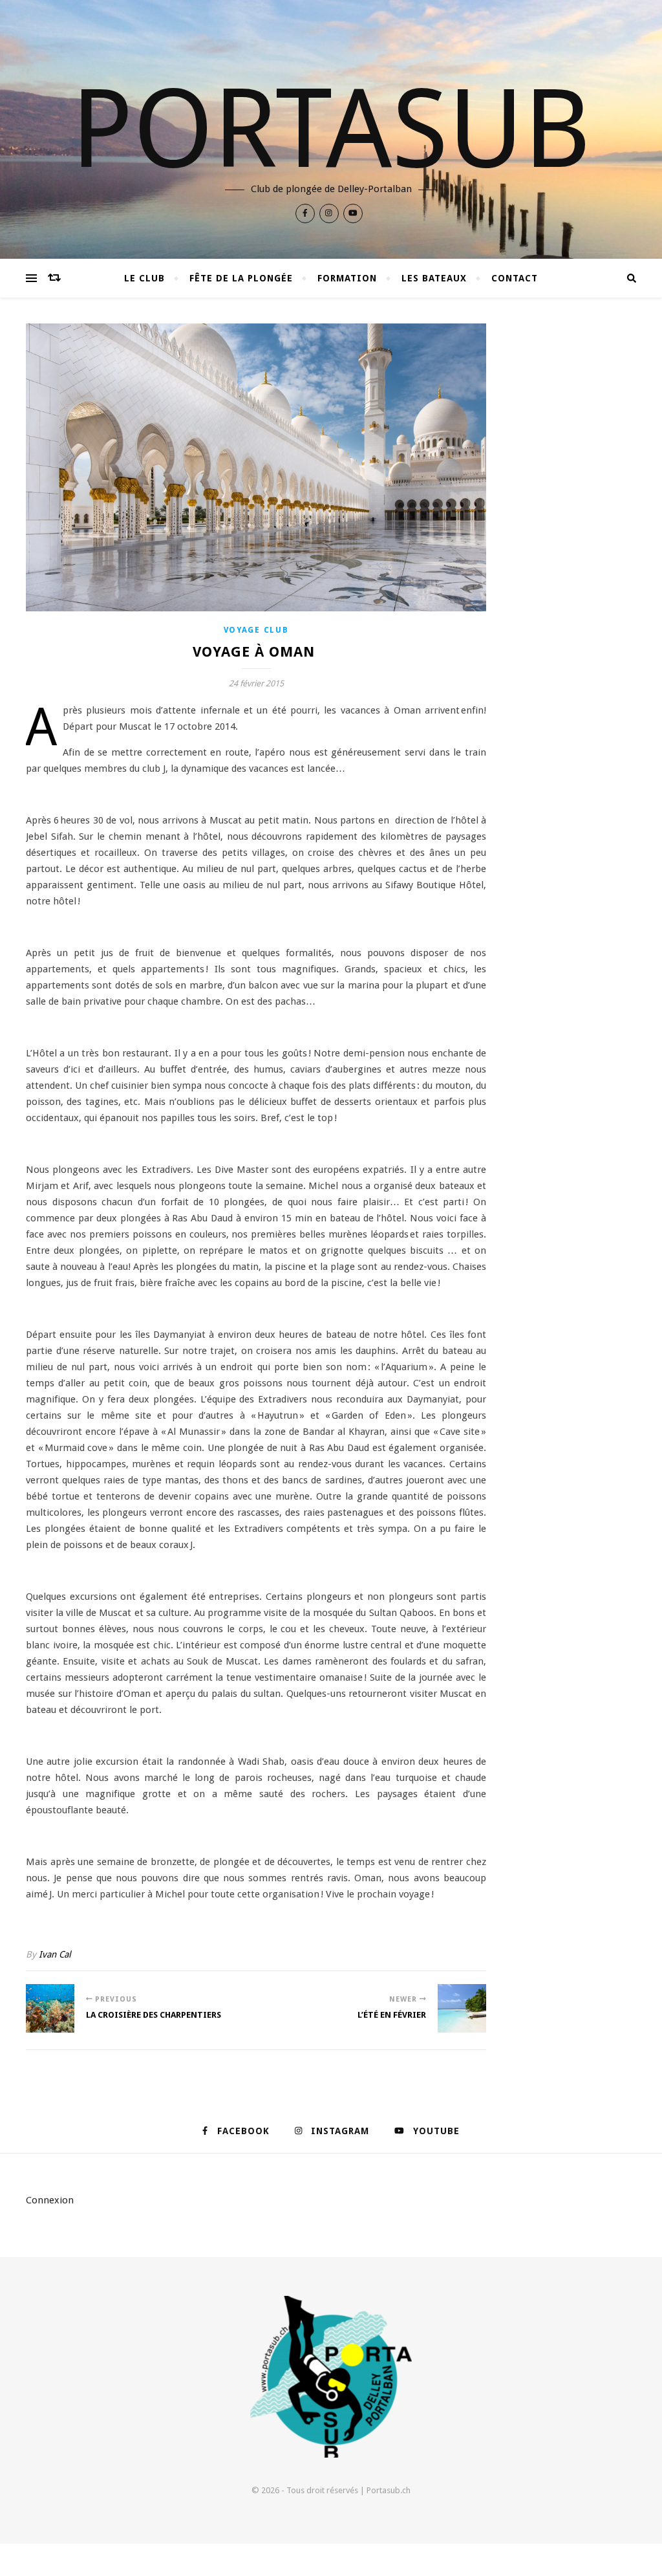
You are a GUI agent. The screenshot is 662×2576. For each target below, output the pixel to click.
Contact (515, 278)
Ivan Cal (55, 1954)
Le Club (144, 278)
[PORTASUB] (331, 2377)
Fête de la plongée (241, 278)
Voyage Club (256, 630)
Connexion (50, 2200)
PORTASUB (331, 129)
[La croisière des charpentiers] (50, 2008)
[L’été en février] (462, 2008)
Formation (347, 278)
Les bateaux (434, 278)
